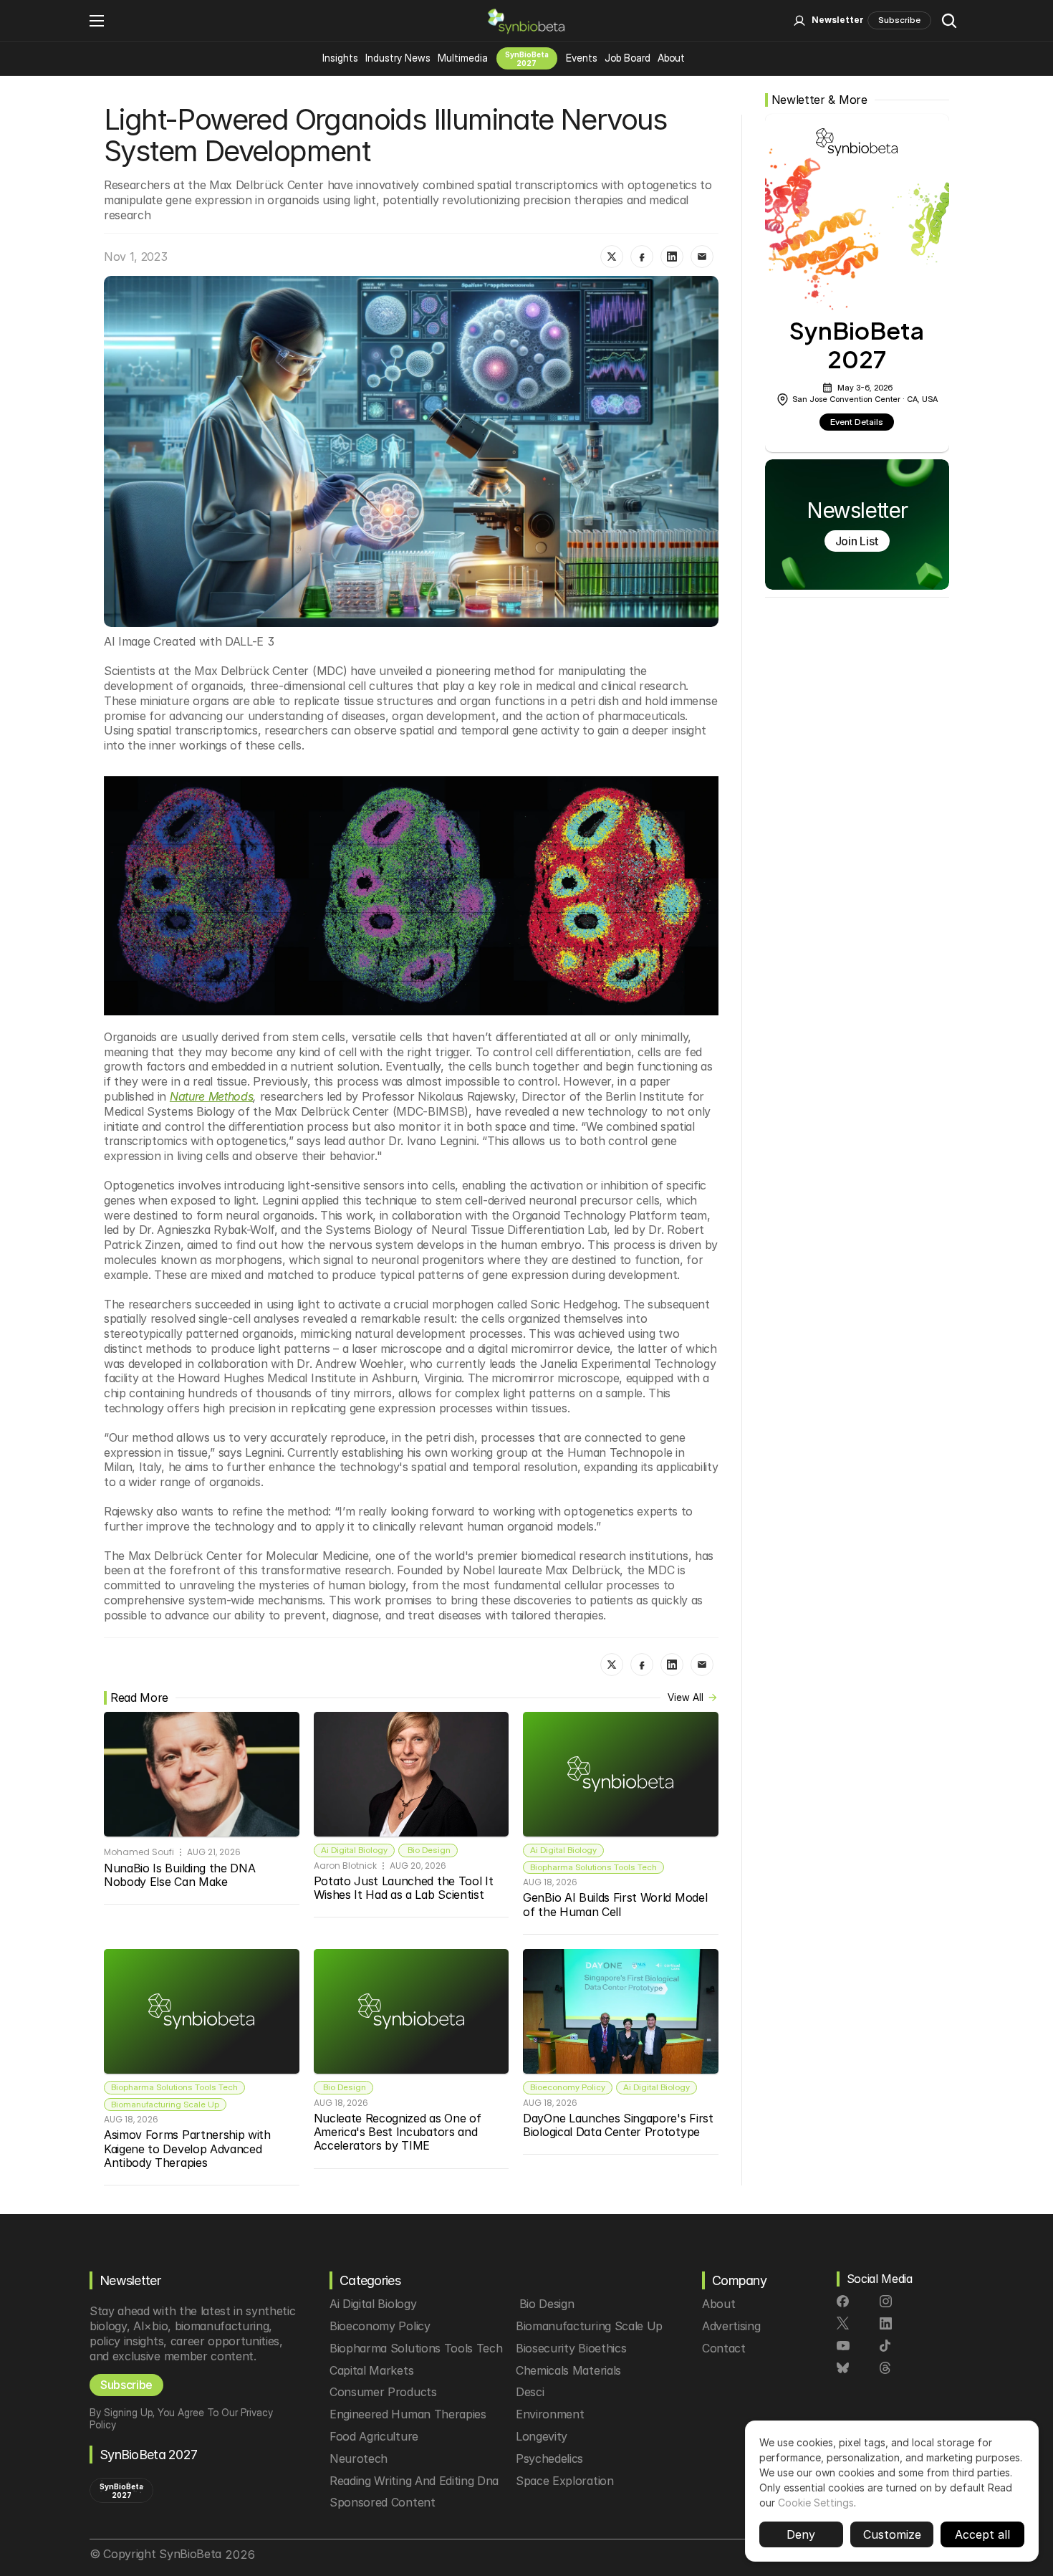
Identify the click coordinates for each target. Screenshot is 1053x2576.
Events (582, 58)
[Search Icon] (949, 21)
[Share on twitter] (612, 257)
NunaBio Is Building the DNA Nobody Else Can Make (181, 1875)
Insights (340, 58)
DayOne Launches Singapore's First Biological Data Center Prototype (620, 2125)
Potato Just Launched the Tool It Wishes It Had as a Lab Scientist (405, 1888)
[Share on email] (702, 257)
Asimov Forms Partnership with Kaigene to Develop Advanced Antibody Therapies (189, 2148)
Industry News (398, 58)
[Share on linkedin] (672, 257)
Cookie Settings (816, 2503)
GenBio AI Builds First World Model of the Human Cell (617, 1904)
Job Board (628, 58)
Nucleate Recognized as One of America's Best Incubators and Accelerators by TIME (399, 2132)
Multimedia (463, 58)
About (671, 58)
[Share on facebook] (642, 257)
